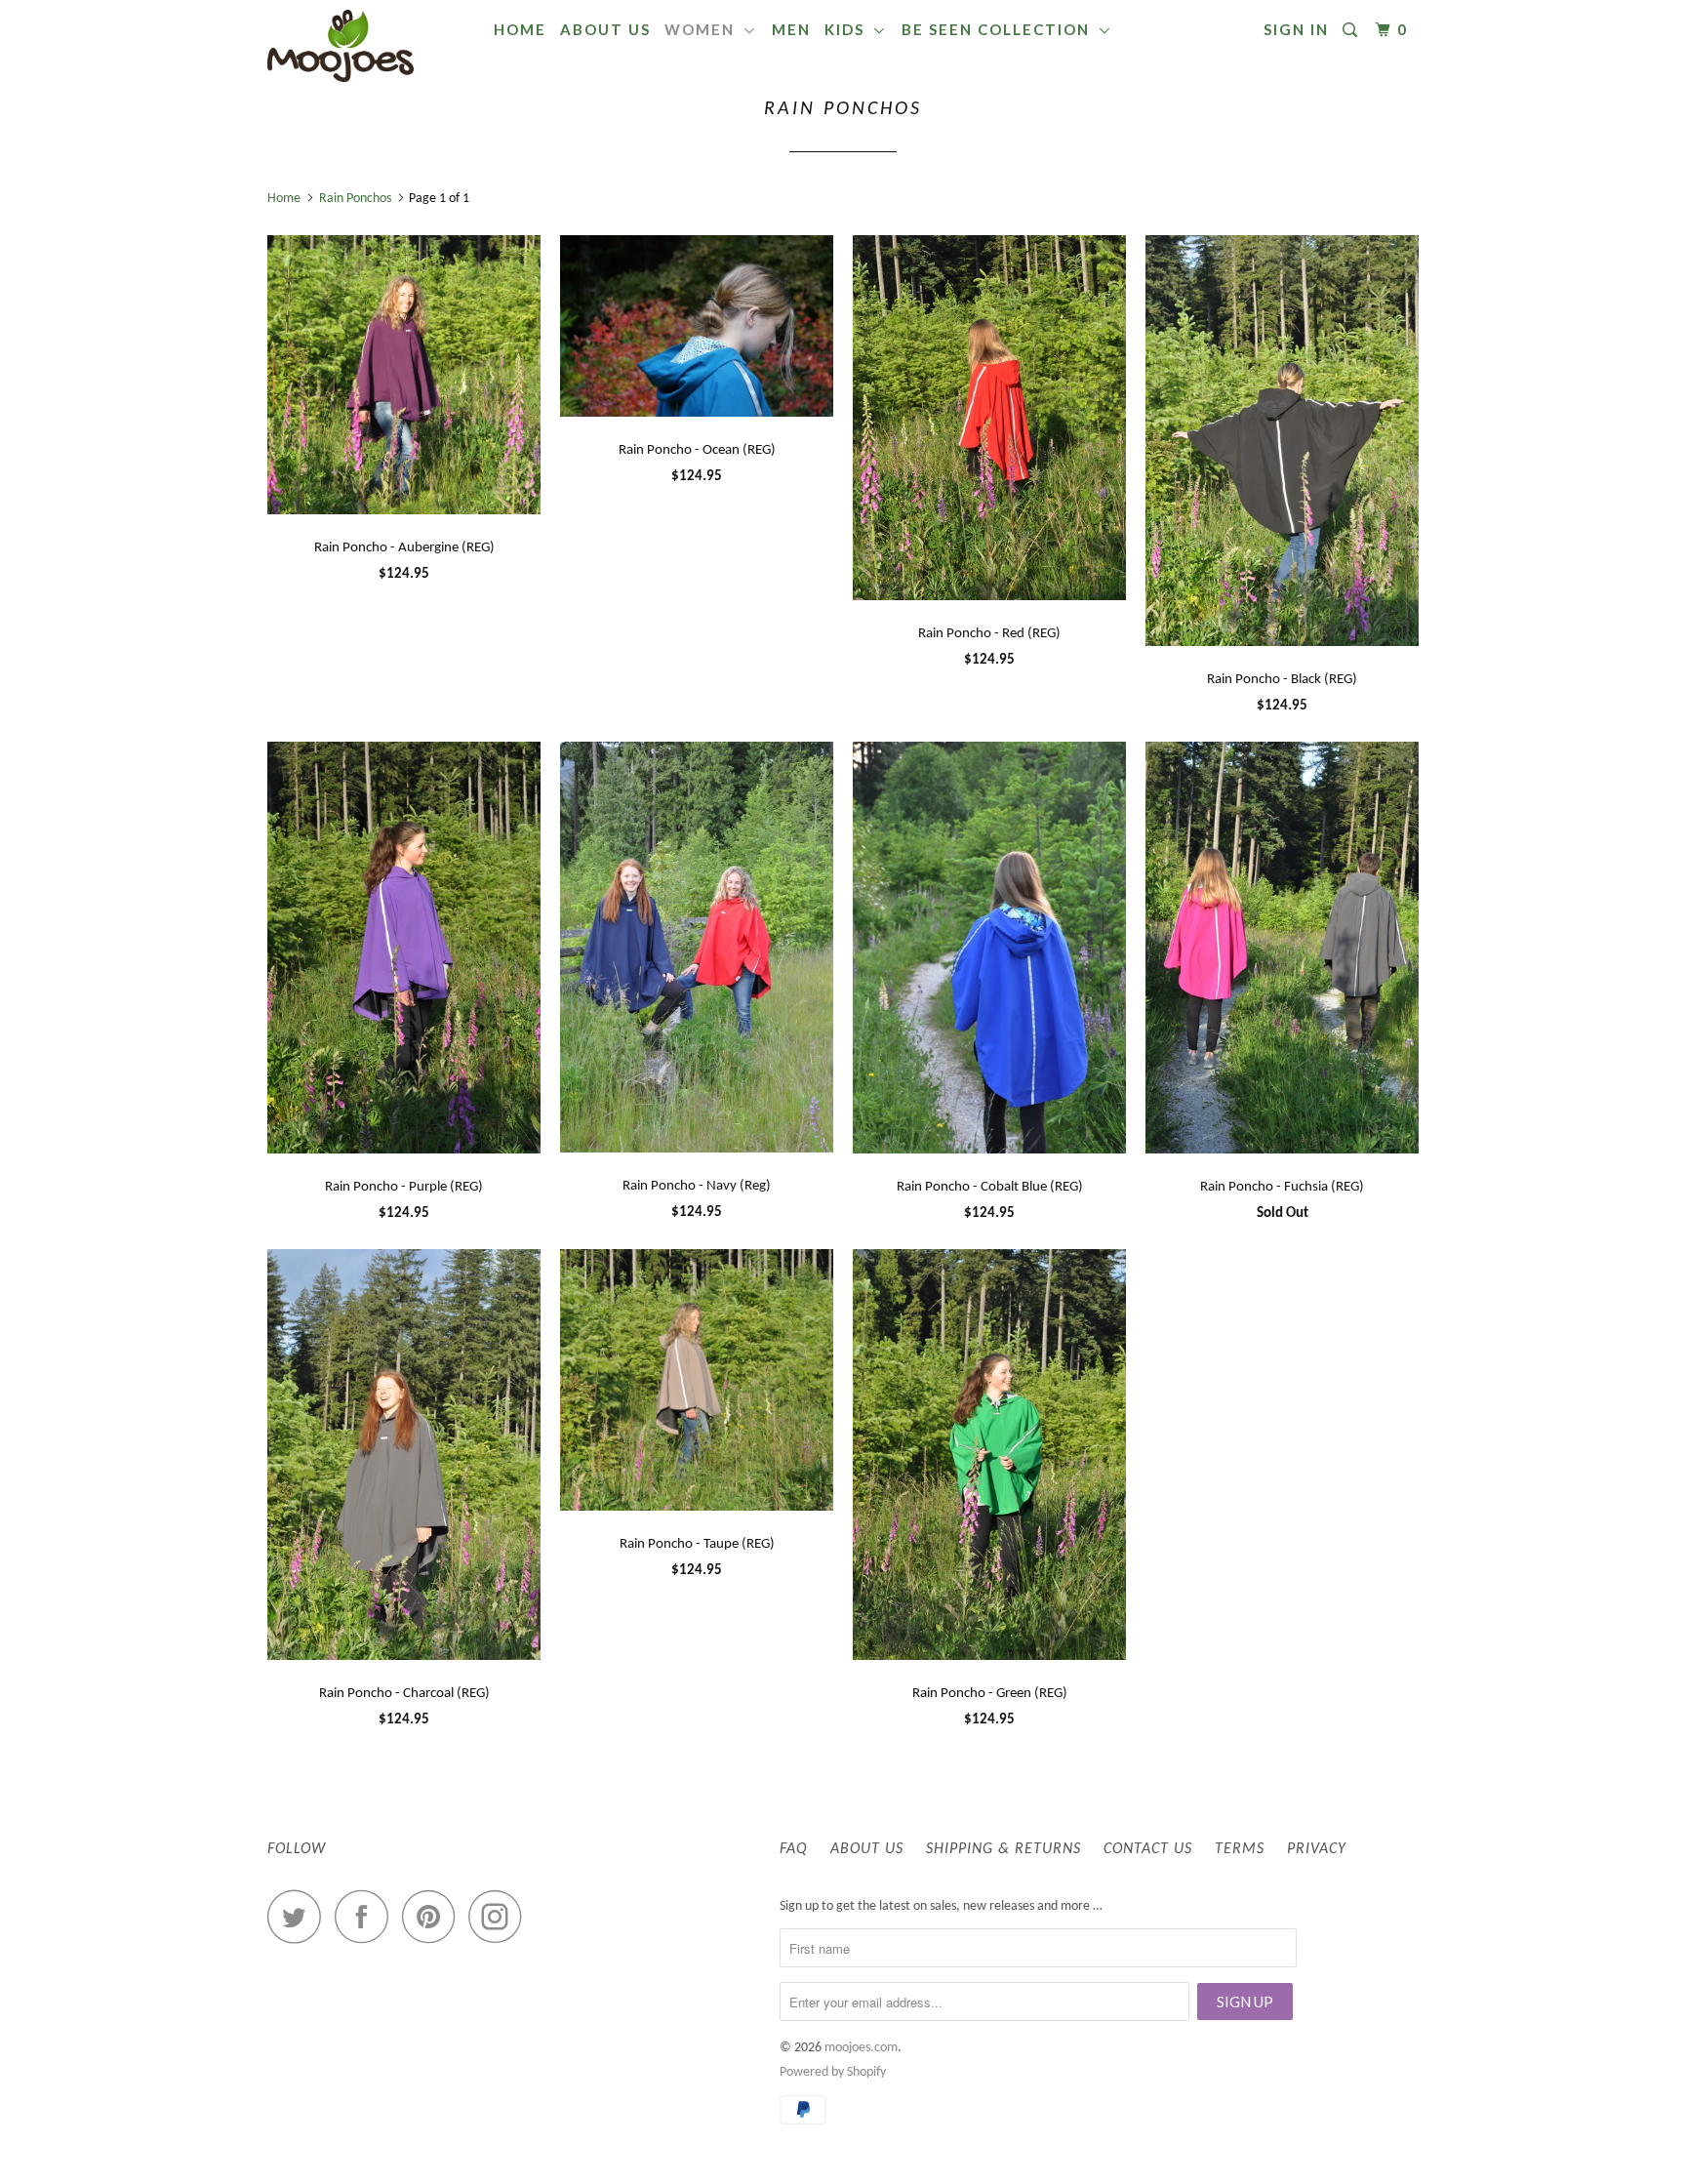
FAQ (794, 1849)
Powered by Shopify (833, 2072)
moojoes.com (861, 2048)
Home (520, 29)
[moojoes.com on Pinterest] (434, 1916)
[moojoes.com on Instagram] (501, 1916)
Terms (1240, 1849)
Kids (849, 29)
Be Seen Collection (1001, 29)
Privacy (1317, 1849)
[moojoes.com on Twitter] (300, 1916)
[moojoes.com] (367, 46)
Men (791, 29)
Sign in (1296, 29)
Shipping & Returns (1004, 1849)
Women (704, 29)
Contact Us (1148, 1849)
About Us (605, 29)
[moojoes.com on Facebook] (367, 1916)
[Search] (1352, 30)
